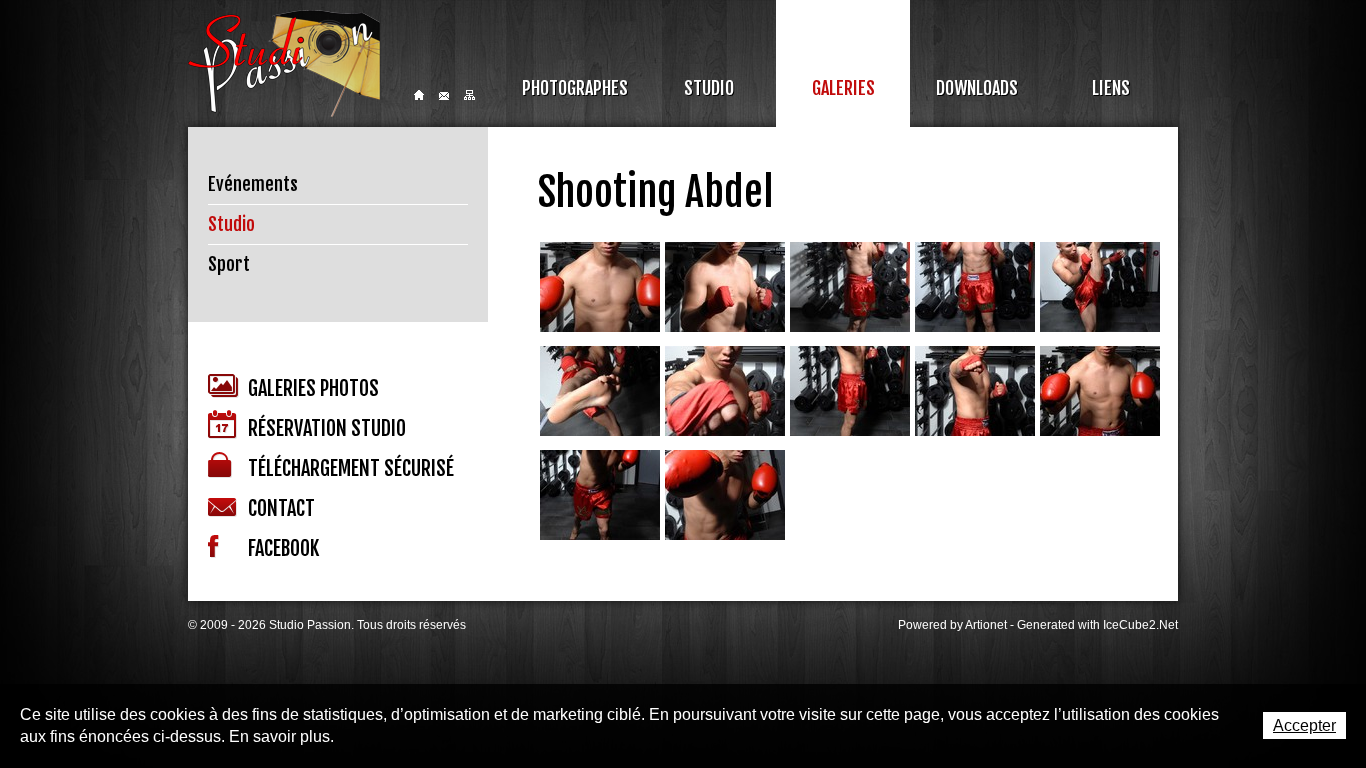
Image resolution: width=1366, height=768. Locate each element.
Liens (1111, 88)
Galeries (843, 88)
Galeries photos (313, 388)
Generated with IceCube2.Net (1097, 625)
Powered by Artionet (952, 625)
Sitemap (469, 95)
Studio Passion (284, 63)
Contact (444, 96)
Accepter (1304, 725)
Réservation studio (327, 428)
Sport (229, 264)
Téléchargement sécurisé (351, 468)
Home (419, 95)
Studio (709, 88)
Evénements (253, 184)
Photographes (575, 88)
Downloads (977, 88)
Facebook (283, 548)
